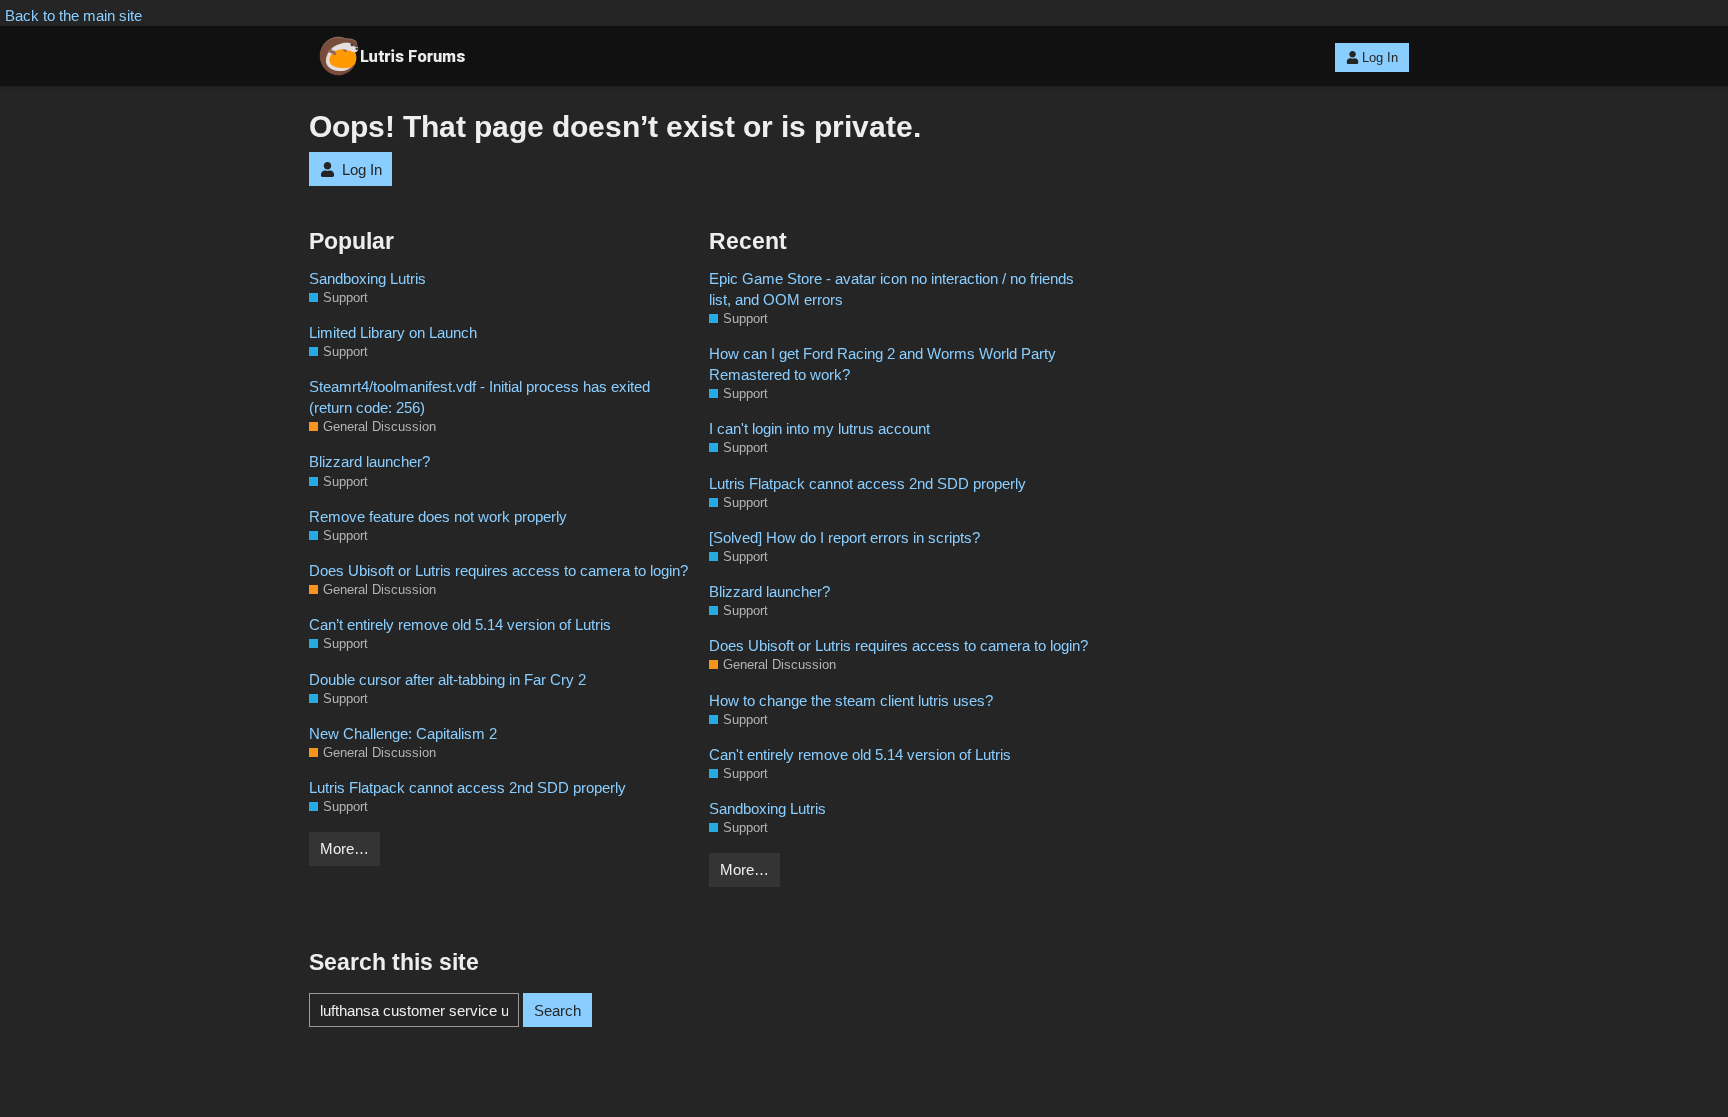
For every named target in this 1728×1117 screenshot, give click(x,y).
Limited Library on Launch (393, 332)
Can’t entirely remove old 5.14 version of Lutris (460, 624)
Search (557, 1010)
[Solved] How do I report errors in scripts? (844, 537)
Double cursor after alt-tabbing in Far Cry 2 (447, 679)
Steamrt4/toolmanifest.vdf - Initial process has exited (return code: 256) (479, 397)
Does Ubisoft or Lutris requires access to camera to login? (498, 570)
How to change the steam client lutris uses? (851, 700)
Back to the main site (73, 15)
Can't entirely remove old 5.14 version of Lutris (860, 754)
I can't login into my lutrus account (819, 428)
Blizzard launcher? (369, 461)
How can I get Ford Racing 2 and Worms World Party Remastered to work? (882, 364)
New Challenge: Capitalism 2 (403, 733)
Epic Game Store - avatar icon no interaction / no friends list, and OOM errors (891, 289)
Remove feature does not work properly (438, 516)
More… (344, 848)
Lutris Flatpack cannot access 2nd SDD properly (467, 787)
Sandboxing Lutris (367, 278)
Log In (1380, 57)
